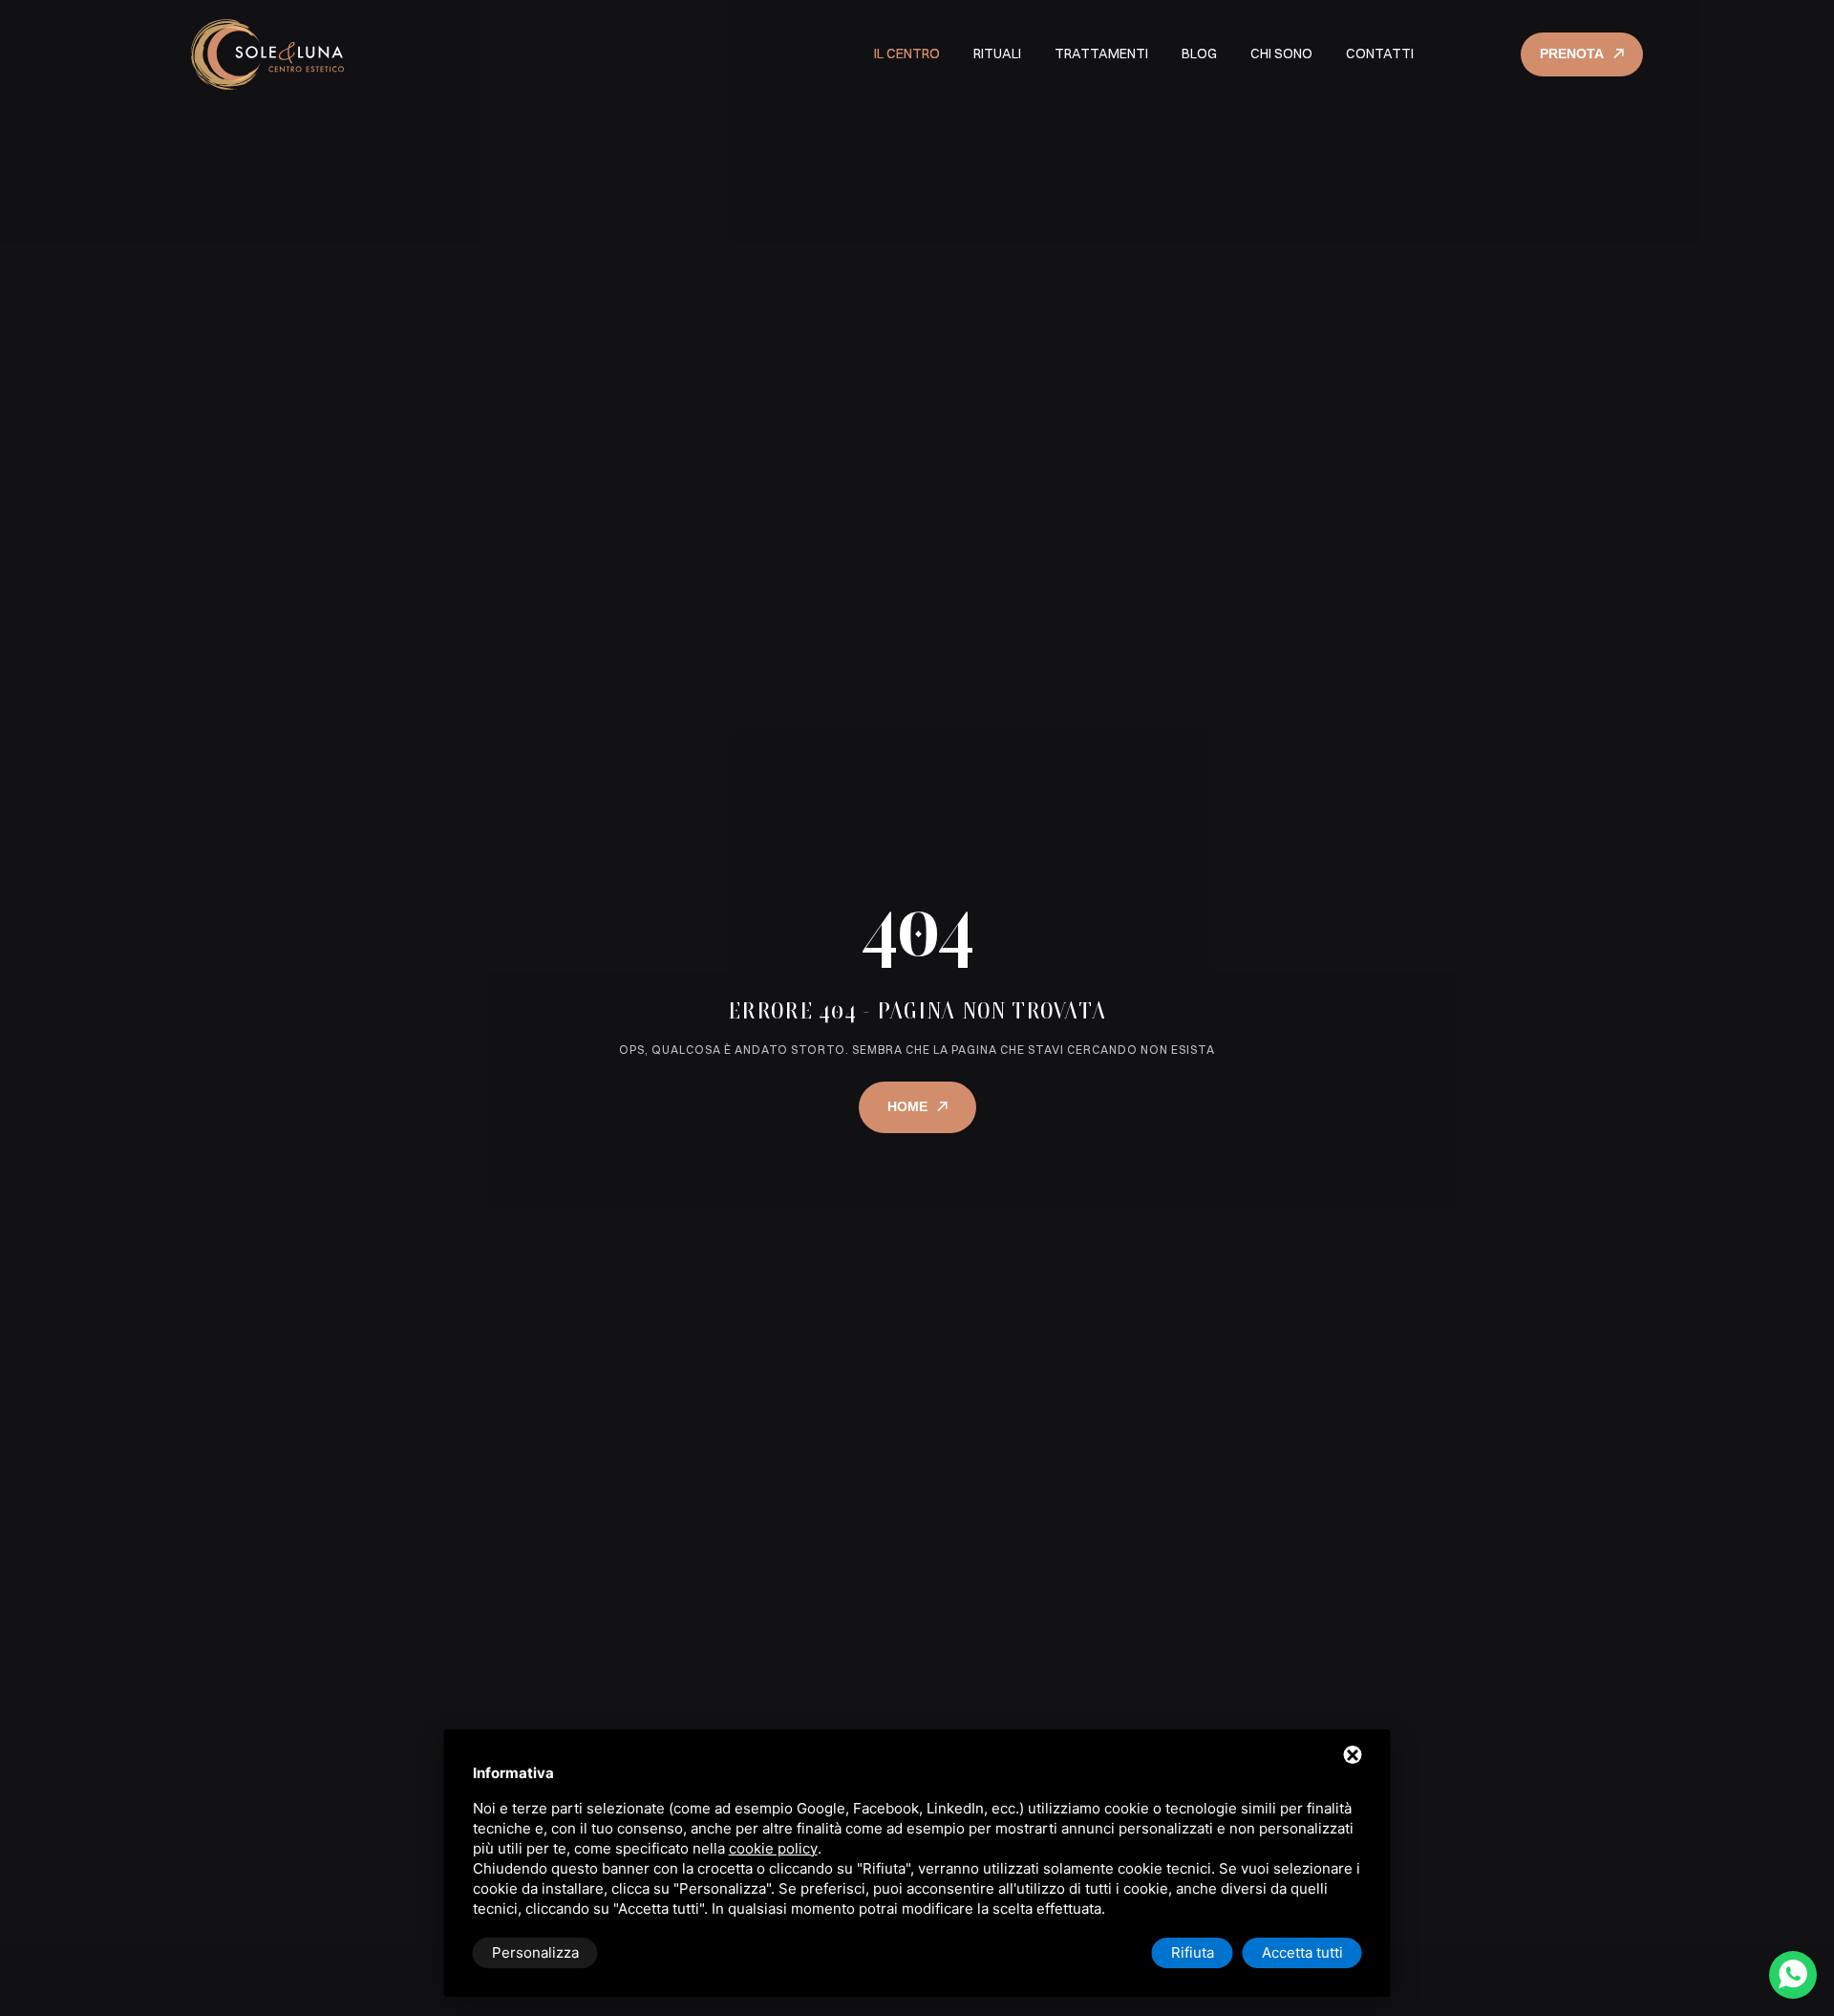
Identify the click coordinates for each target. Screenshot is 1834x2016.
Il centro (907, 54)
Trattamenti (1101, 54)
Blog (1199, 54)
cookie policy (773, 1848)
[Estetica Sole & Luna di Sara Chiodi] (267, 54)
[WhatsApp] (1793, 1975)
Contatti (1380, 54)
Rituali (997, 54)
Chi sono (1281, 54)
